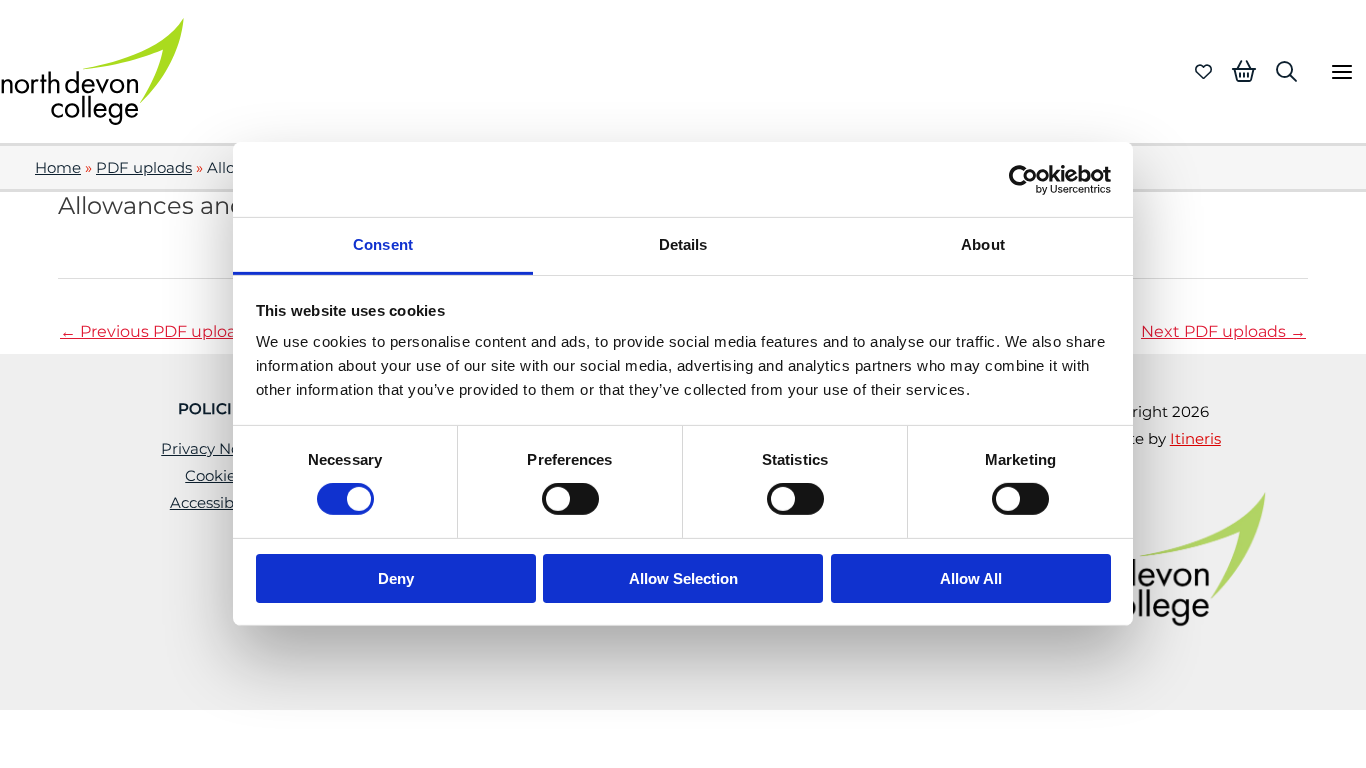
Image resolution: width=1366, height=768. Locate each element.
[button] (1286, 71)
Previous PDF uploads (157, 331)
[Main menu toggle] (1341, 71)
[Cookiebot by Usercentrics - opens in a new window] (1023, 179)
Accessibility (214, 503)
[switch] (570, 499)
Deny (396, 578)
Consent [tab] (383, 244)
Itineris (1195, 439)
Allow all (971, 578)
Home (58, 168)
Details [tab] (683, 244)
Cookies (214, 476)
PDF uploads (144, 168)
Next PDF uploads (1223, 331)
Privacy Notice (214, 449)
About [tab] (983, 244)
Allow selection (683, 578)
